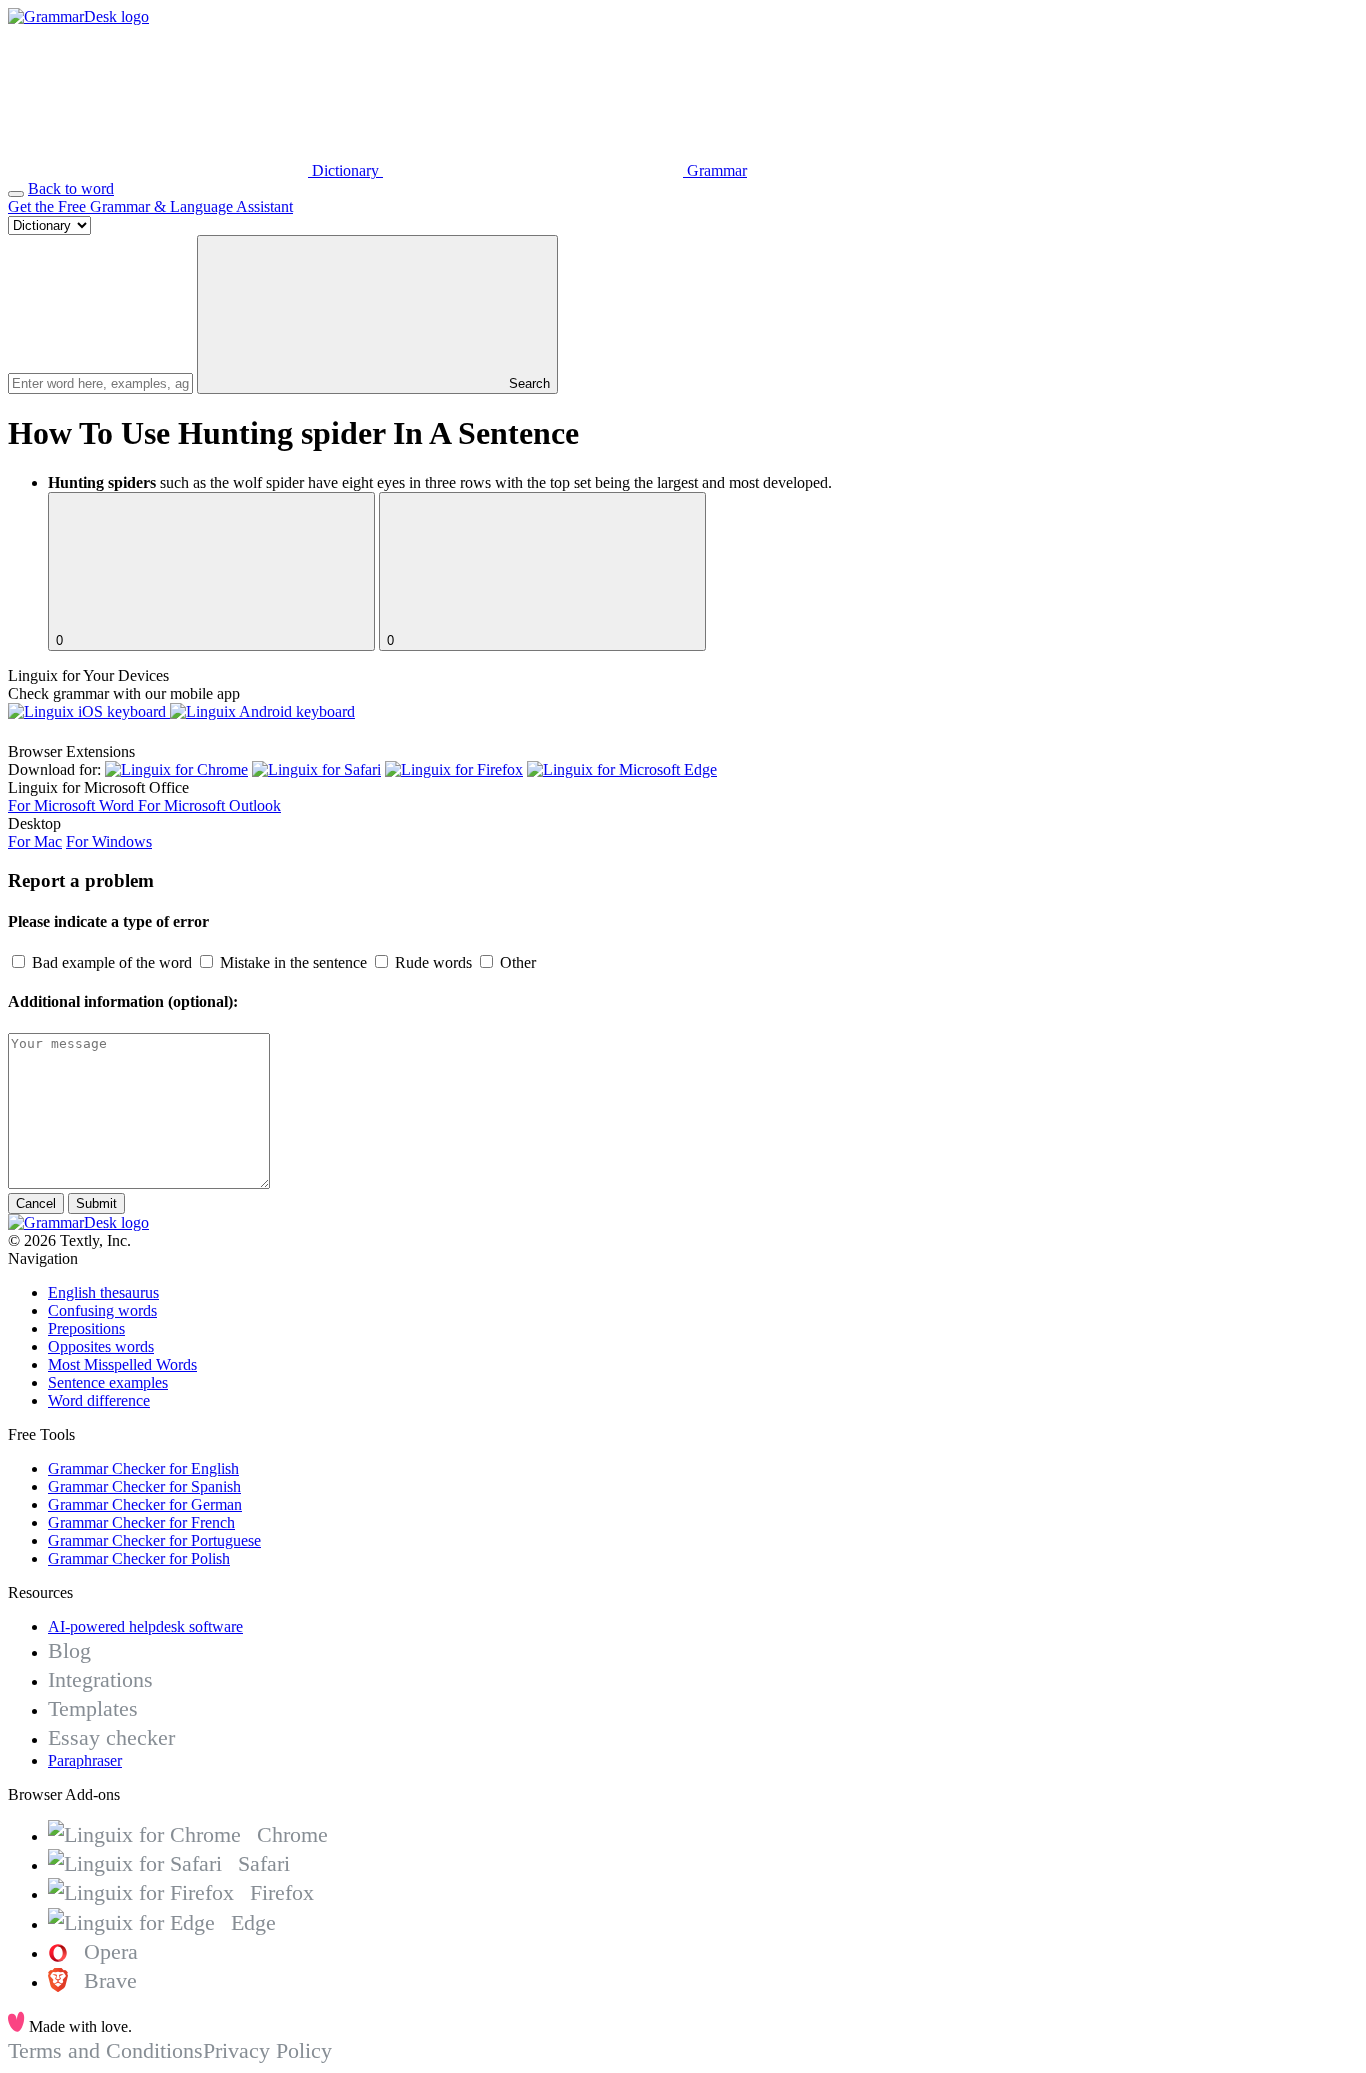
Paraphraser (85, 1760)
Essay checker (111, 1737)
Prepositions (86, 1328)
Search (527, 383)
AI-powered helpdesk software (145, 1626)
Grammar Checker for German (145, 1504)
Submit (96, 1203)
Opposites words (101, 1346)
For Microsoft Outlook (209, 805)
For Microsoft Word (73, 805)
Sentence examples (108, 1382)
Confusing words (102, 1310)
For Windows (109, 841)
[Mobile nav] (16, 194)
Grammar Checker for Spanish (144, 1486)
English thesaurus (103, 1292)
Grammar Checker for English (143, 1468)
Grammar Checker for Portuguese (154, 1540)
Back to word (71, 188)
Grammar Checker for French (141, 1522)
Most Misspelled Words (122, 1364)
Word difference (99, 1400)
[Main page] (78, 16)
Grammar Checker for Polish (139, 1558)
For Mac (35, 841)
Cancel (36, 1203)
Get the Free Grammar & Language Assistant (150, 206)
